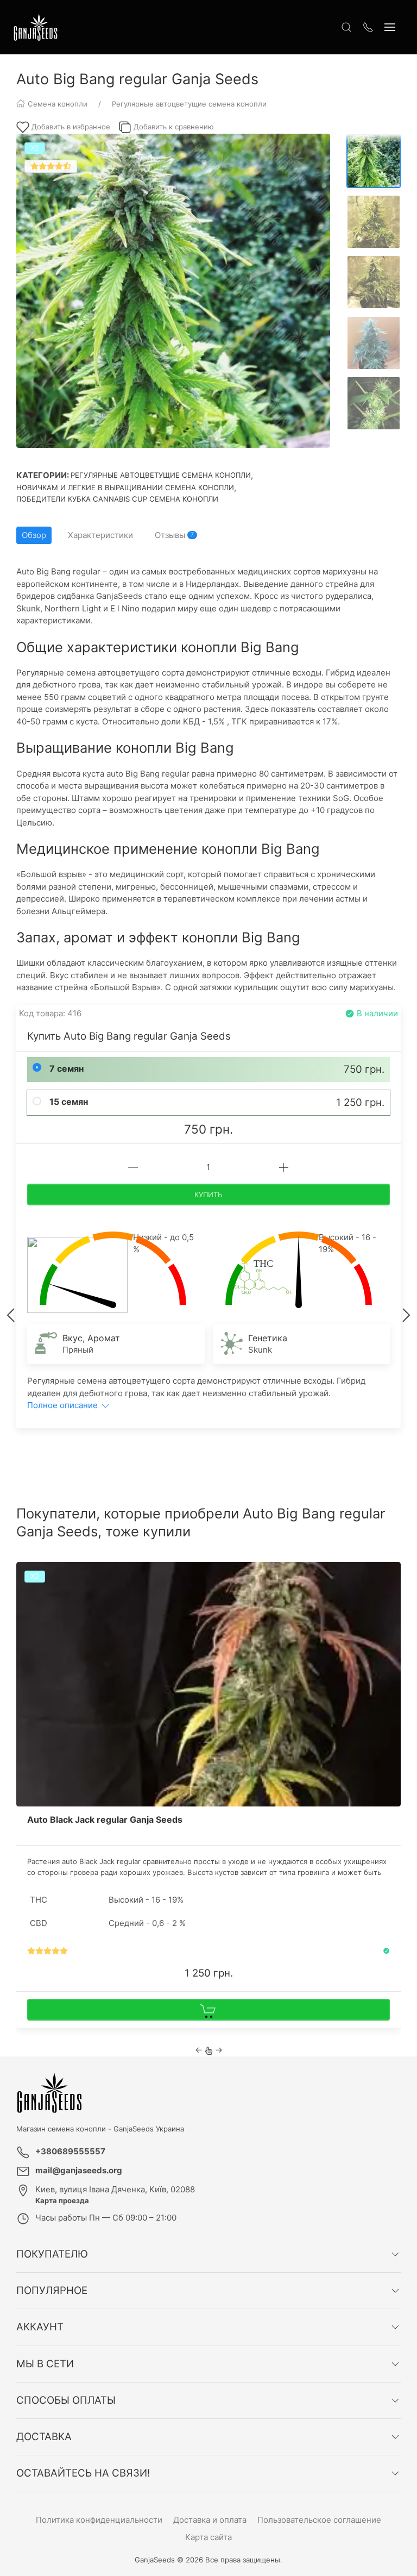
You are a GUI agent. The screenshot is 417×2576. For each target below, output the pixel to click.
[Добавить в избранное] (391, 1577)
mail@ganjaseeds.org (79, 2170)
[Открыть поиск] (346, 27)
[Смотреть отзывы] (48, 1951)
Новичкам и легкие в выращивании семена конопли (125, 487)
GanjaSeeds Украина (149, 2129)
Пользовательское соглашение (319, 2520)
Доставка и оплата (210, 2520)
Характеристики (100, 535)
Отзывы (174, 535)
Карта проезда (62, 2200)
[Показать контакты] (368, 27)
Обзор (34, 535)
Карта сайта (208, 2537)
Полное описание (64, 1405)
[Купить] (208, 2010)
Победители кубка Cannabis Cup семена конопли (117, 499)
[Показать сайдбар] (390, 27)
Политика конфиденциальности (99, 2520)
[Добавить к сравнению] (391, 1595)
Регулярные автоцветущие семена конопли (161, 475)
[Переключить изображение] (374, 161)
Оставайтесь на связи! (83, 2473)
